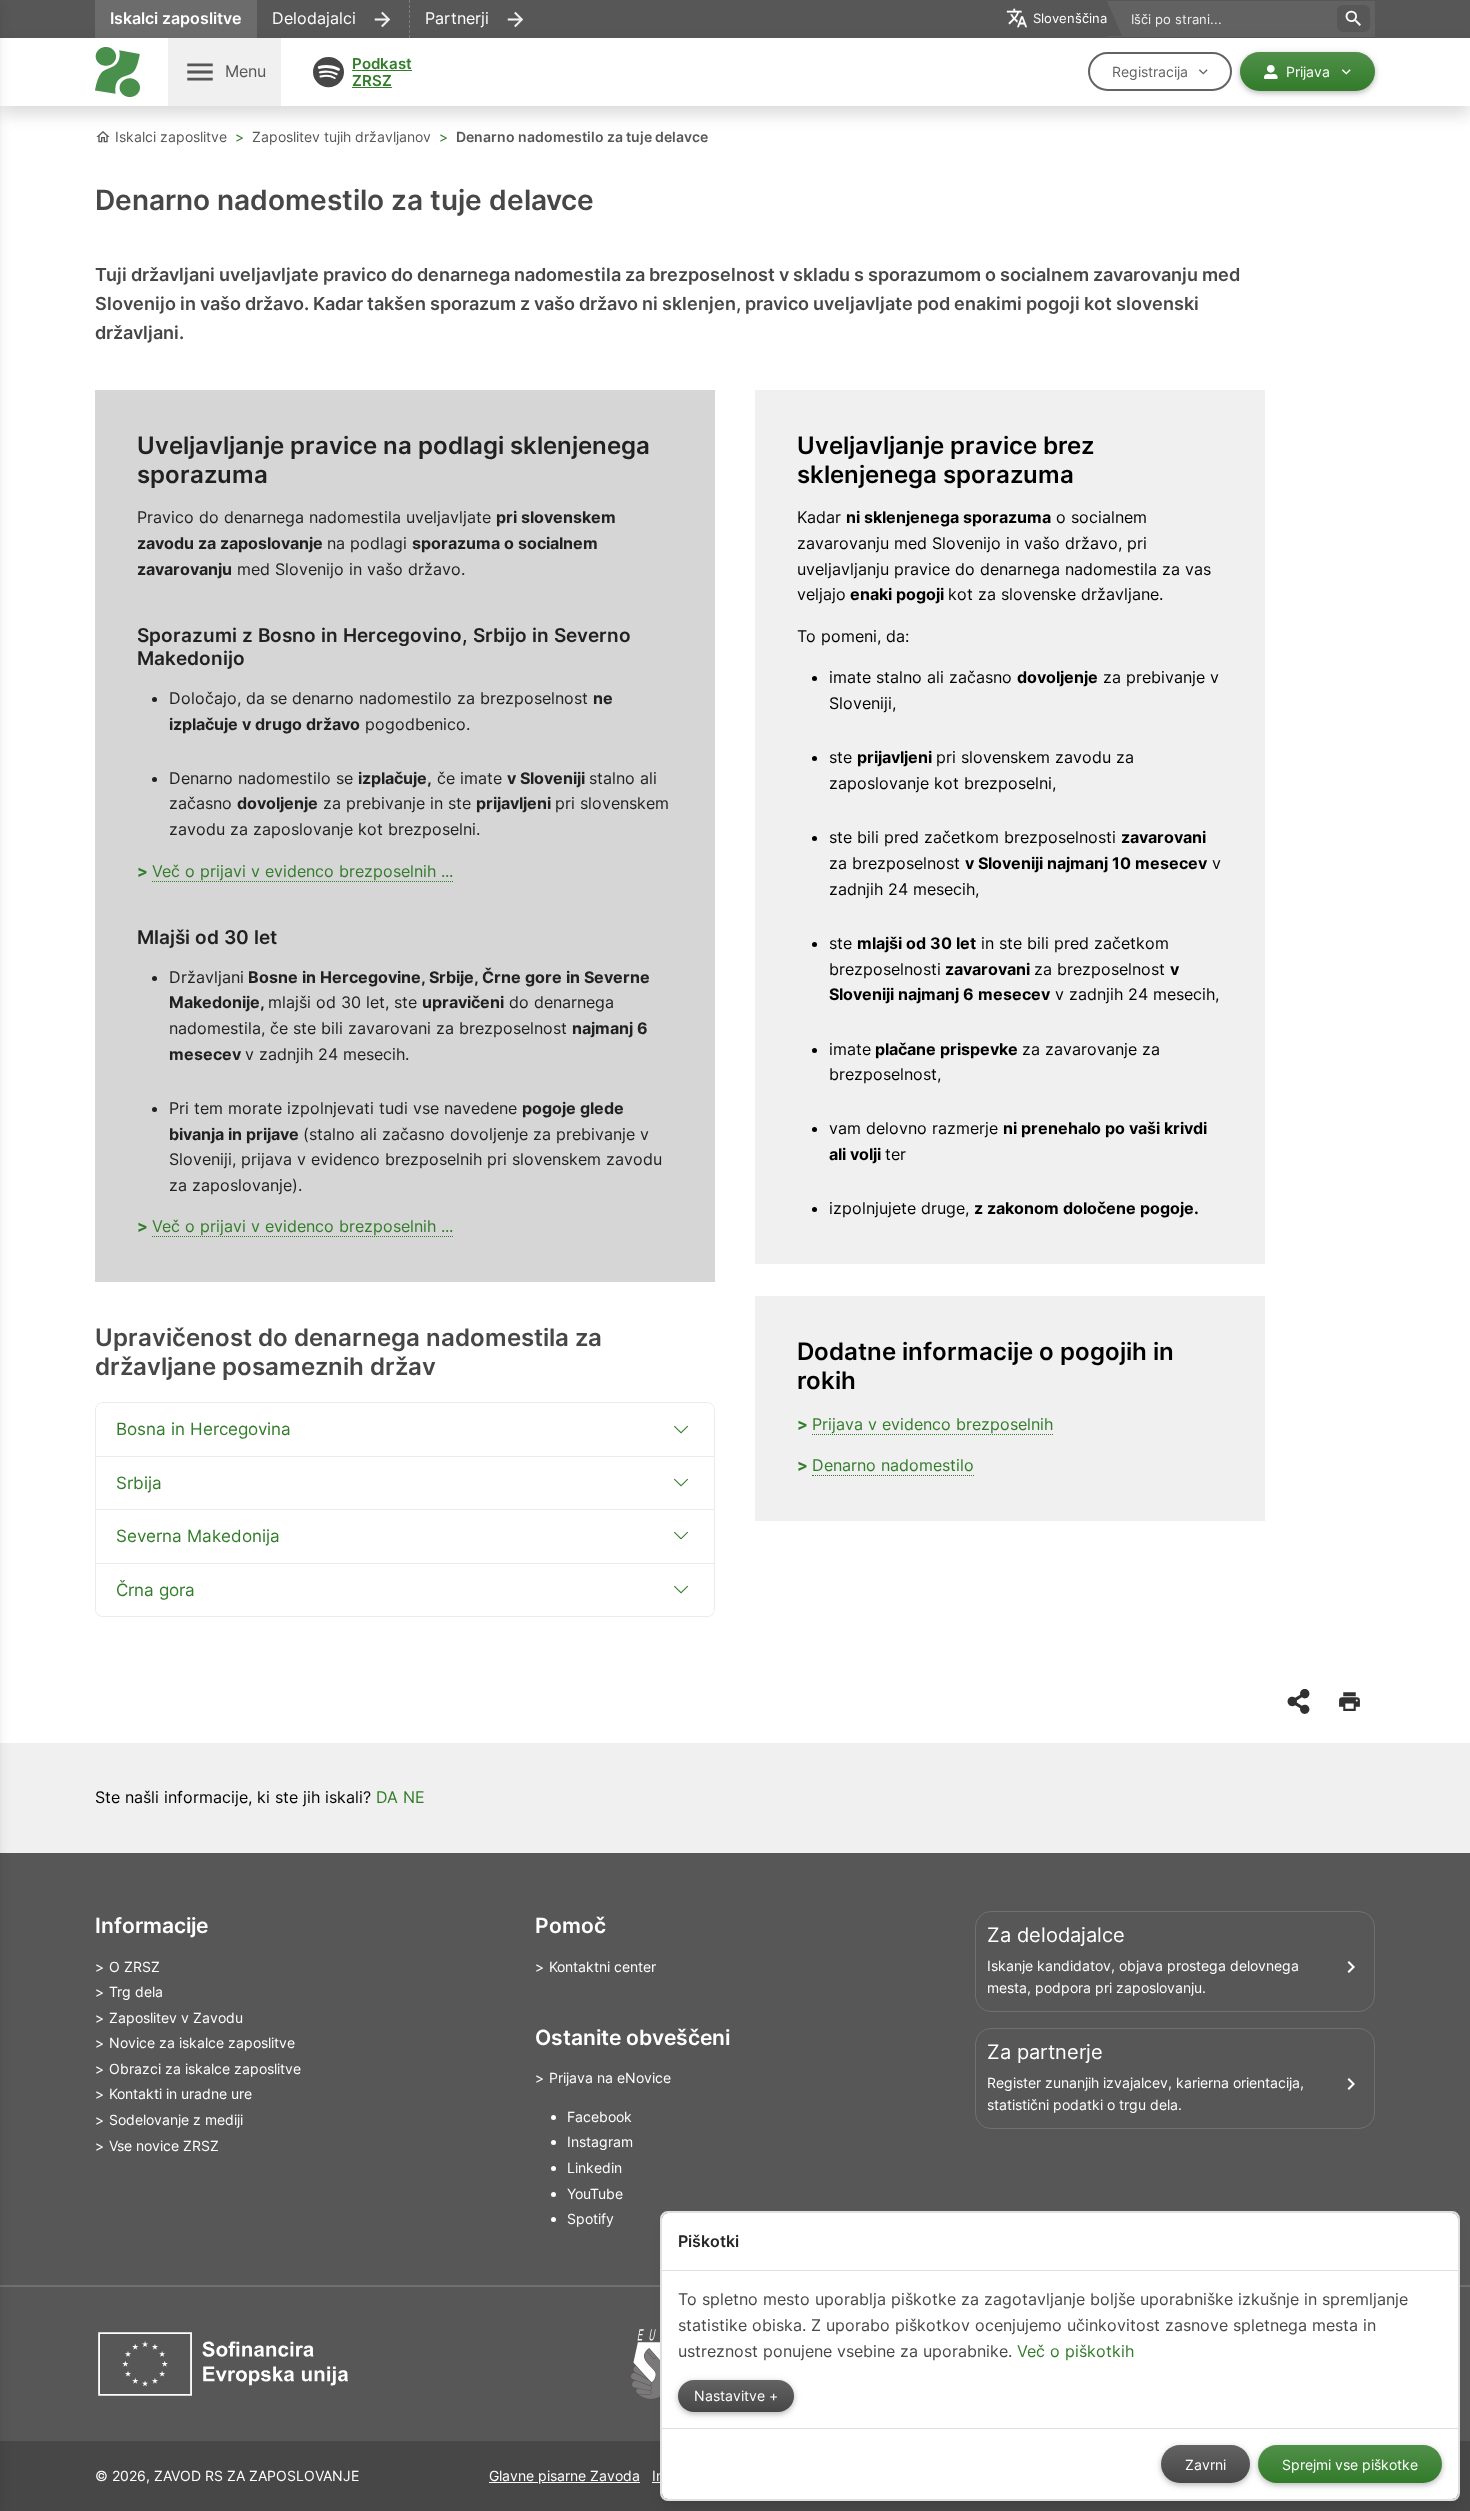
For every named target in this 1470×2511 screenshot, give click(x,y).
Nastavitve (731, 2396)
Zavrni (1205, 2465)
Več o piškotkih (1075, 2351)
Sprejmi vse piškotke (1350, 2465)
